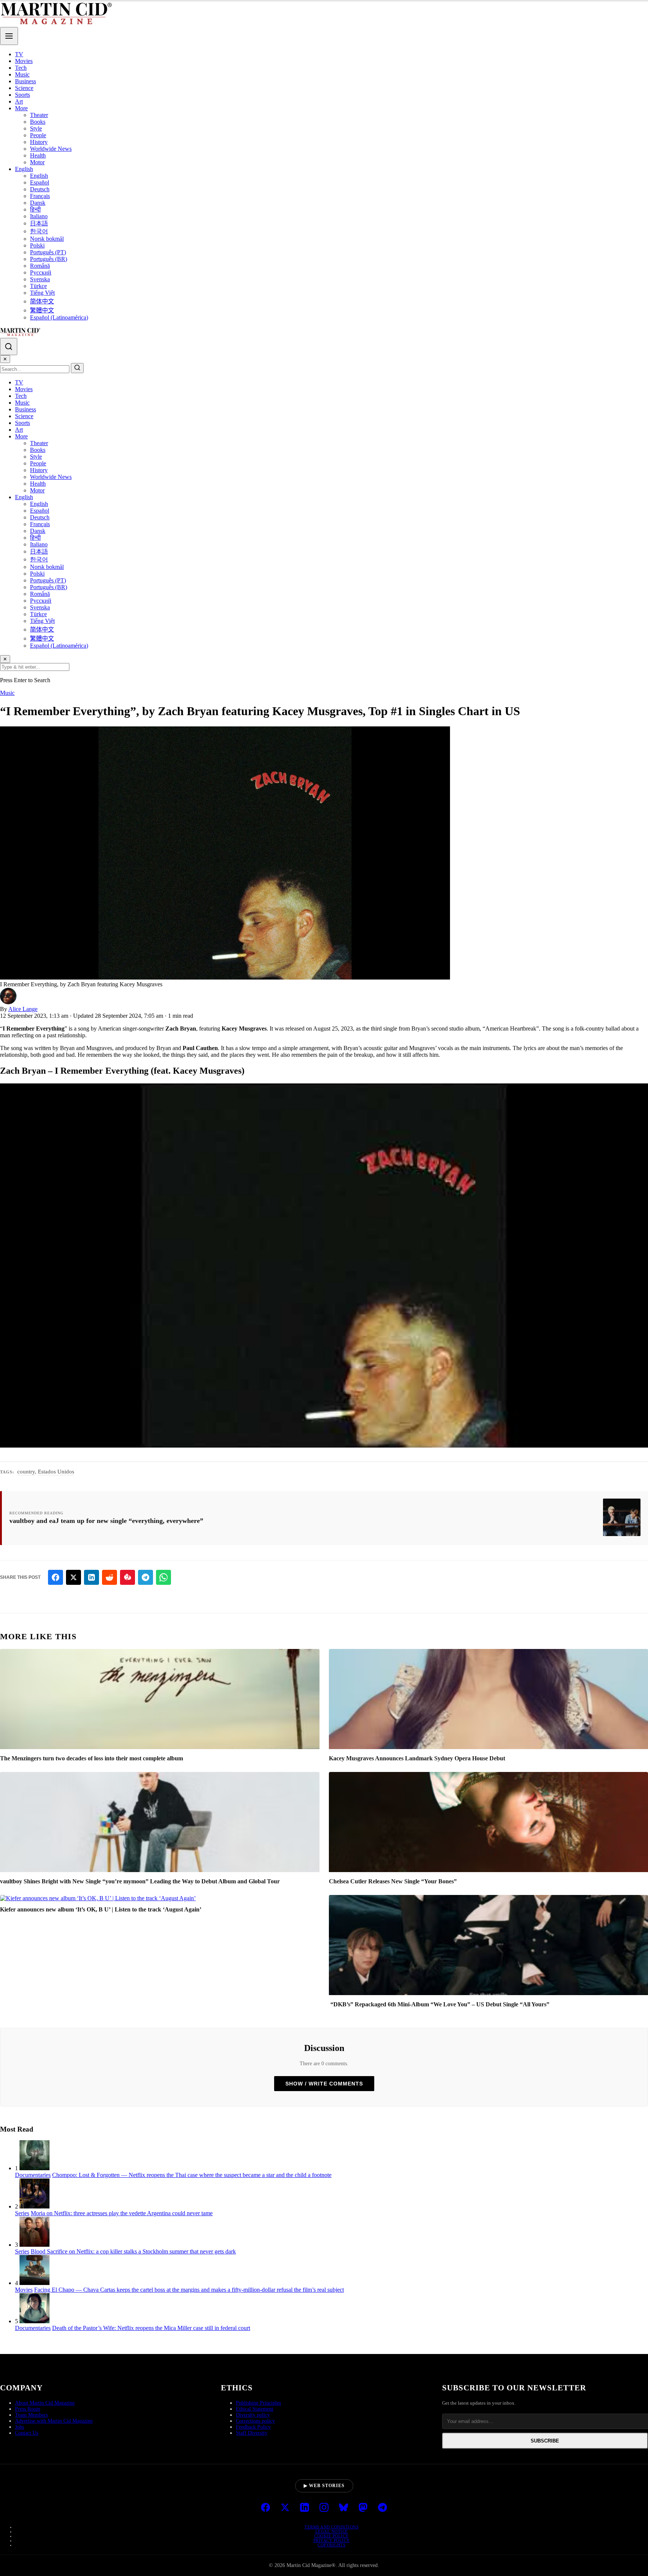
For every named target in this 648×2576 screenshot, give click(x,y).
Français (40, 196)
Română (40, 266)
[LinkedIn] (304, 2508)
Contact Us (27, 2433)
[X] (285, 2508)
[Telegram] (382, 2508)
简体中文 (42, 301)
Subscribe (545, 2441)
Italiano (39, 216)
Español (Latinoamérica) (59, 317)
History (39, 142)
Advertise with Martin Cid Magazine (54, 2421)
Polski (37, 245)
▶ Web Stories (324, 2486)
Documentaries (33, 2175)
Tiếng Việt (42, 293)
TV (19, 54)
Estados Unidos (56, 1472)
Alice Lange (23, 1009)
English (24, 169)
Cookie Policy (331, 2536)
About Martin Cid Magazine (45, 2403)
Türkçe (38, 286)
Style (36, 128)
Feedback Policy (253, 2427)
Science (24, 88)
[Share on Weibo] (127, 1577)
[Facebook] (265, 2508)
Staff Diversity (252, 2433)
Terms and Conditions (331, 2527)
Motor (37, 162)
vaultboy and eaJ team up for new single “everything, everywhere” (106, 1521)
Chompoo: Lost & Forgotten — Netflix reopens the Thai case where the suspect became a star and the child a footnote (192, 2175)
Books (38, 122)
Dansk (38, 203)
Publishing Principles (258, 2403)
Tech (21, 68)
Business (25, 81)
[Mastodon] (363, 2508)
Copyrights (331, 2545)
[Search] (9, 347)
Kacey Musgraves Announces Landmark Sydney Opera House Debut (417, 1758)
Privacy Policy (332, 2540)
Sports (22, 95)
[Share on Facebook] (55, 1577)
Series (22, 2213)
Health (38, 155)
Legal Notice (332, 2531)
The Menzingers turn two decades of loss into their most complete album (91, 1758)
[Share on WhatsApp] (163, 1577)
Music (22, 74)
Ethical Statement (255, 2409)
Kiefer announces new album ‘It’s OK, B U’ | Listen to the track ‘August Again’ (101, 1909)
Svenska (40, 279)
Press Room (28, 2409)
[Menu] (9, 36)
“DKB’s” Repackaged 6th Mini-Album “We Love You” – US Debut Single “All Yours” (439, 2004)
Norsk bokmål (47, 239)
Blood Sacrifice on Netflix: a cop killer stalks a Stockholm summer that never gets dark (133, 2251)
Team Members (31, 2415)
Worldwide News (51, 149)
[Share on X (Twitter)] (73, 1577)
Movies (24, 61)
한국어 (39, 231)
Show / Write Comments (324, 2084)
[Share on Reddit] (109, 1577)
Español (40, 182)
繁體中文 (42, 310)
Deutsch (40, 189)
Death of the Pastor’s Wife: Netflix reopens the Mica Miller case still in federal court (151, 2328)
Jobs (19, 2427)
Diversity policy (253, 2415)
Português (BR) (49, 259)
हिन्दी (35, 209)
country (26, 1472)
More (21, 108)
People (38, 135)
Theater (39, 115)
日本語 (39, 223)
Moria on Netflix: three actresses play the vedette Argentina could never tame (122, 2213)
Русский (41, 272)
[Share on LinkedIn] (91, 1577)
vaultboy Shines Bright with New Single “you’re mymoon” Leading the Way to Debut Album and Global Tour (140, 1881)
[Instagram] (324, 2508)
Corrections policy (255, 2421)
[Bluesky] (343, 2508)
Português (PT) (48, 252)
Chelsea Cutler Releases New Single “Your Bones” (393, 1881)
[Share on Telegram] (145, 1577)
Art (19, 101)
